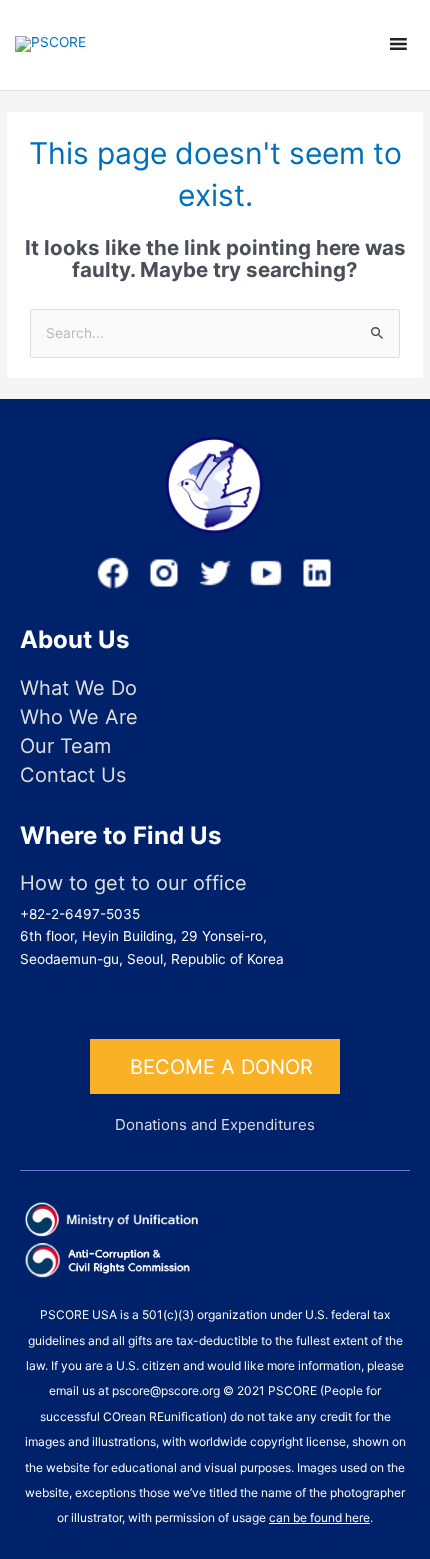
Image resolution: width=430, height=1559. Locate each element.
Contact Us (73, 775)
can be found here (319, 1517)
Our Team (65, 746)
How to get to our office (133, 883)
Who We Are (79, 717)
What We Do (78, 688)
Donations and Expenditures (215, 1124)
